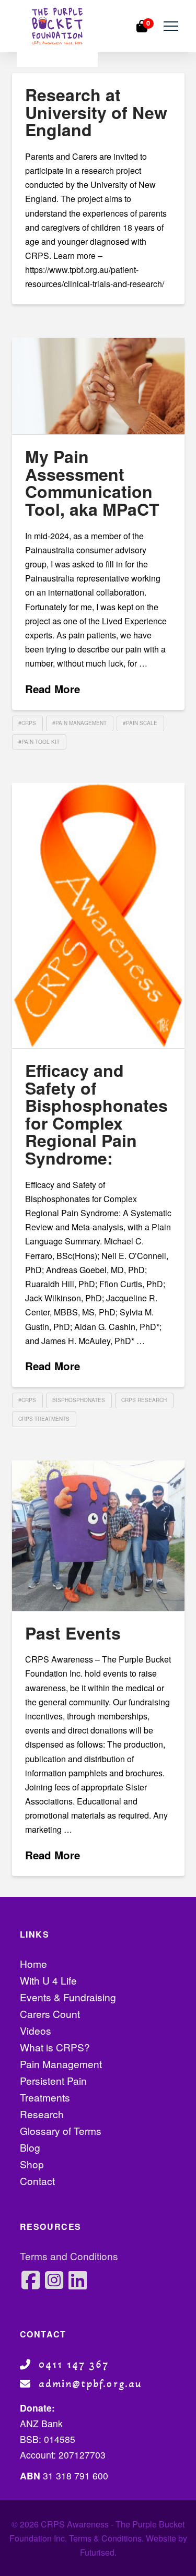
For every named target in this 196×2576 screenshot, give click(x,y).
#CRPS (27, 723)
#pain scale (140, 723)
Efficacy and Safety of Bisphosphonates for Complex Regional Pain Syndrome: (96, 1114)
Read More (53, 689)
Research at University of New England (96, 112)
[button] (171, 26)
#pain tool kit (39, 742)
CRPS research (144, 1400)
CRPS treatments (44, 1419)
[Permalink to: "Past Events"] (98, 1536)
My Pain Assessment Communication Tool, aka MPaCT (92, 483)
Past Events (73, 1633)
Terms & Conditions (105, 2538)
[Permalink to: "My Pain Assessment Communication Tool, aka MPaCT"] (98, 386)
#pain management (79, 723)
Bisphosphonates (79, 1400)
